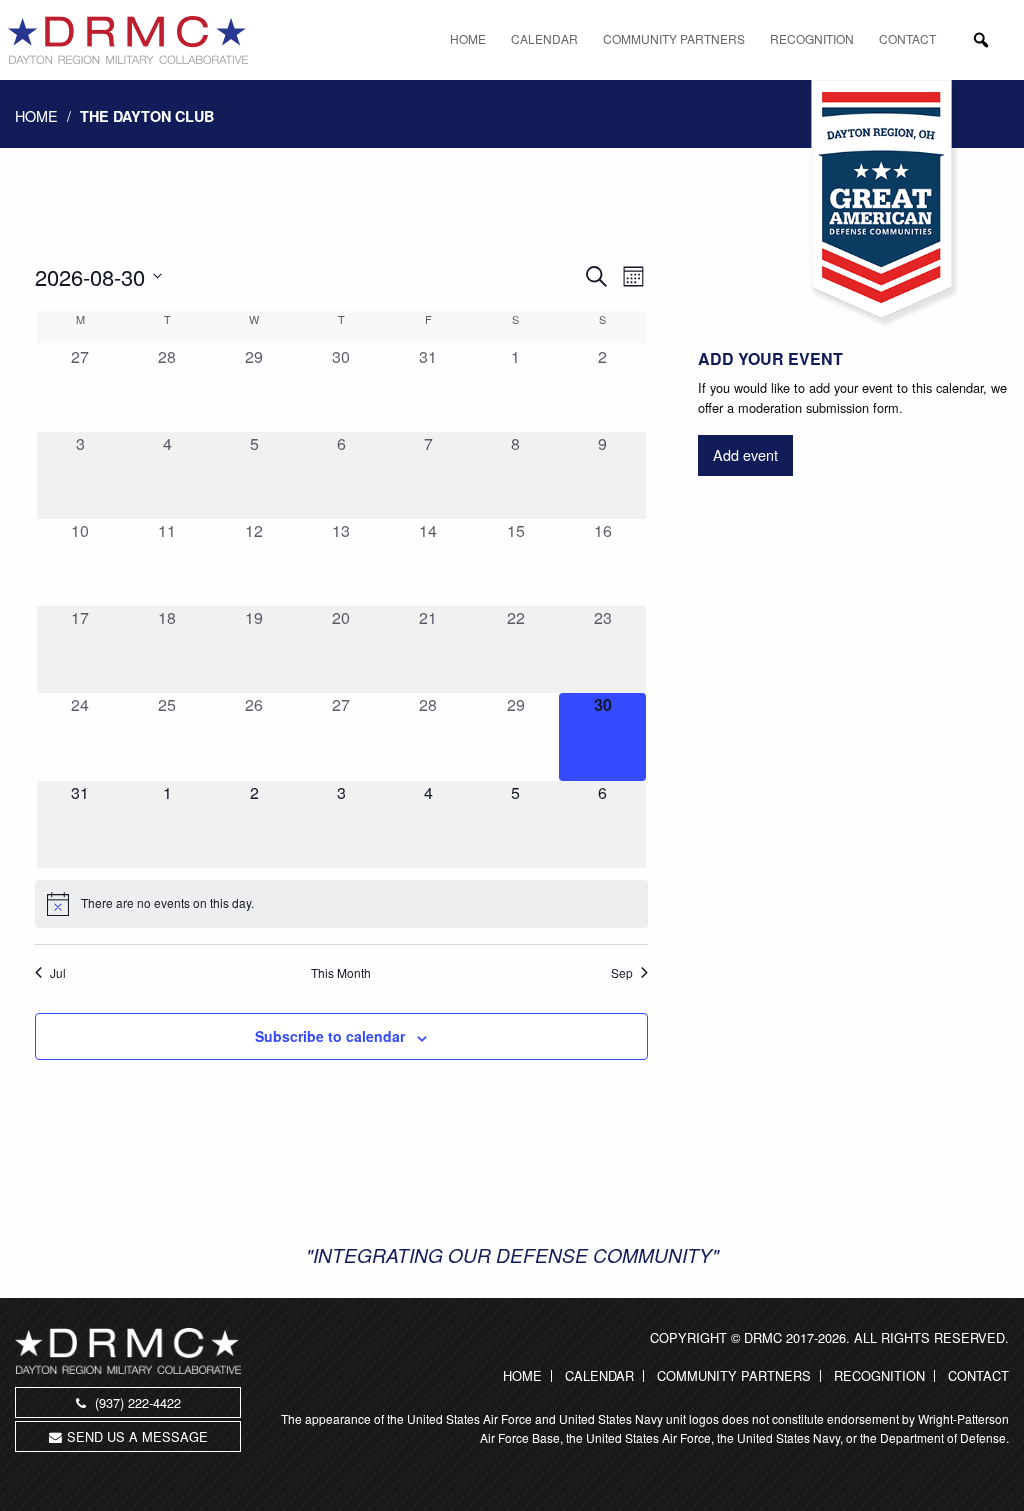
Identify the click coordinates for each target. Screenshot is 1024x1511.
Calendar (544, 38)
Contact (907, 38)
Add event (745, 454)
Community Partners (674, 38)
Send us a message (137, 1436)
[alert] (342, 904)
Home (468, 38)
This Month (341, 973)
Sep (622, 973)
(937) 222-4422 (136, 1402)
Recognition (812, 38)
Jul (58, 973)
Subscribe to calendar (330, 1036)
